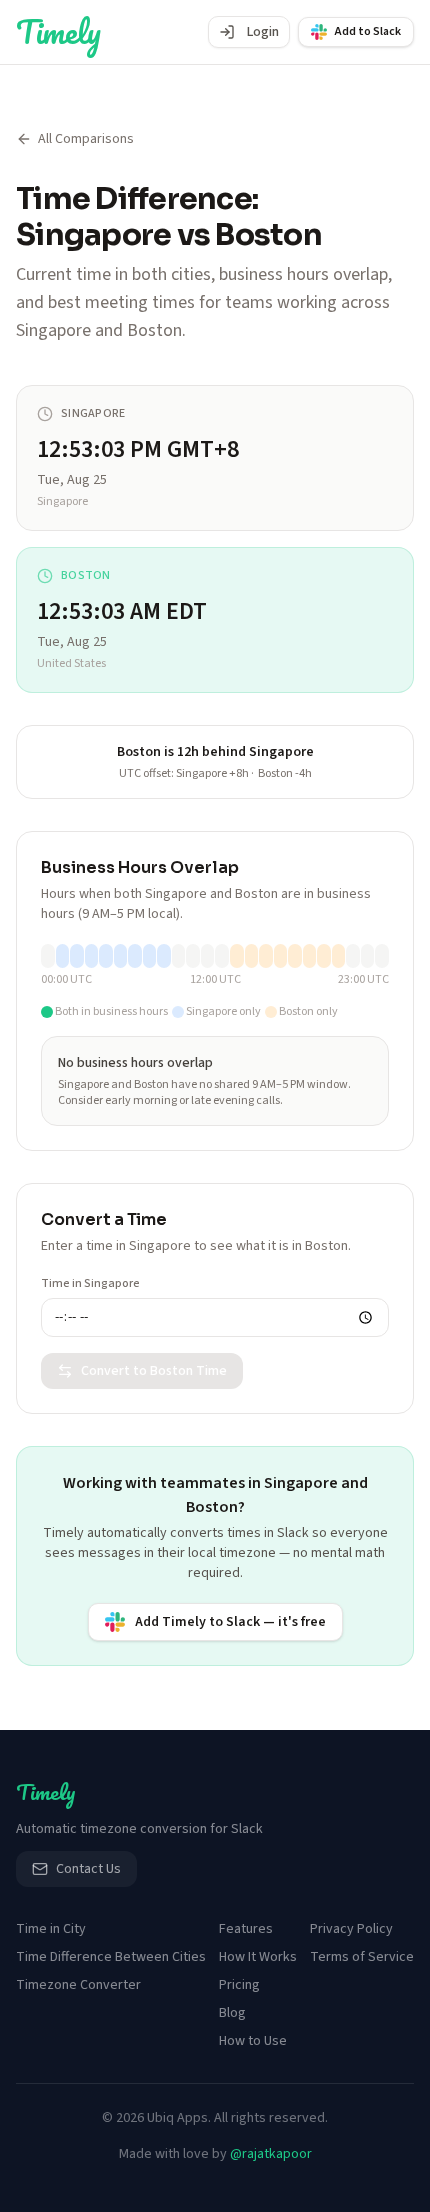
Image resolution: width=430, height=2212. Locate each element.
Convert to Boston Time (154, 1371)
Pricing (239, 1985)
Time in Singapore (90, 1284)
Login (263, 32)
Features (246, 1929)
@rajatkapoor (271, 2154)
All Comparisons (86, 139)
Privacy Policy (351, 1929)
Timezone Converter (78, 1985)
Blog (232, 2013)
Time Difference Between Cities (111, 1957)
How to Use (253, 2041)
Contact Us (88, 1869)
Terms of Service (362, 1957)
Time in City (51, 1929)
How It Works (258, 1957)
